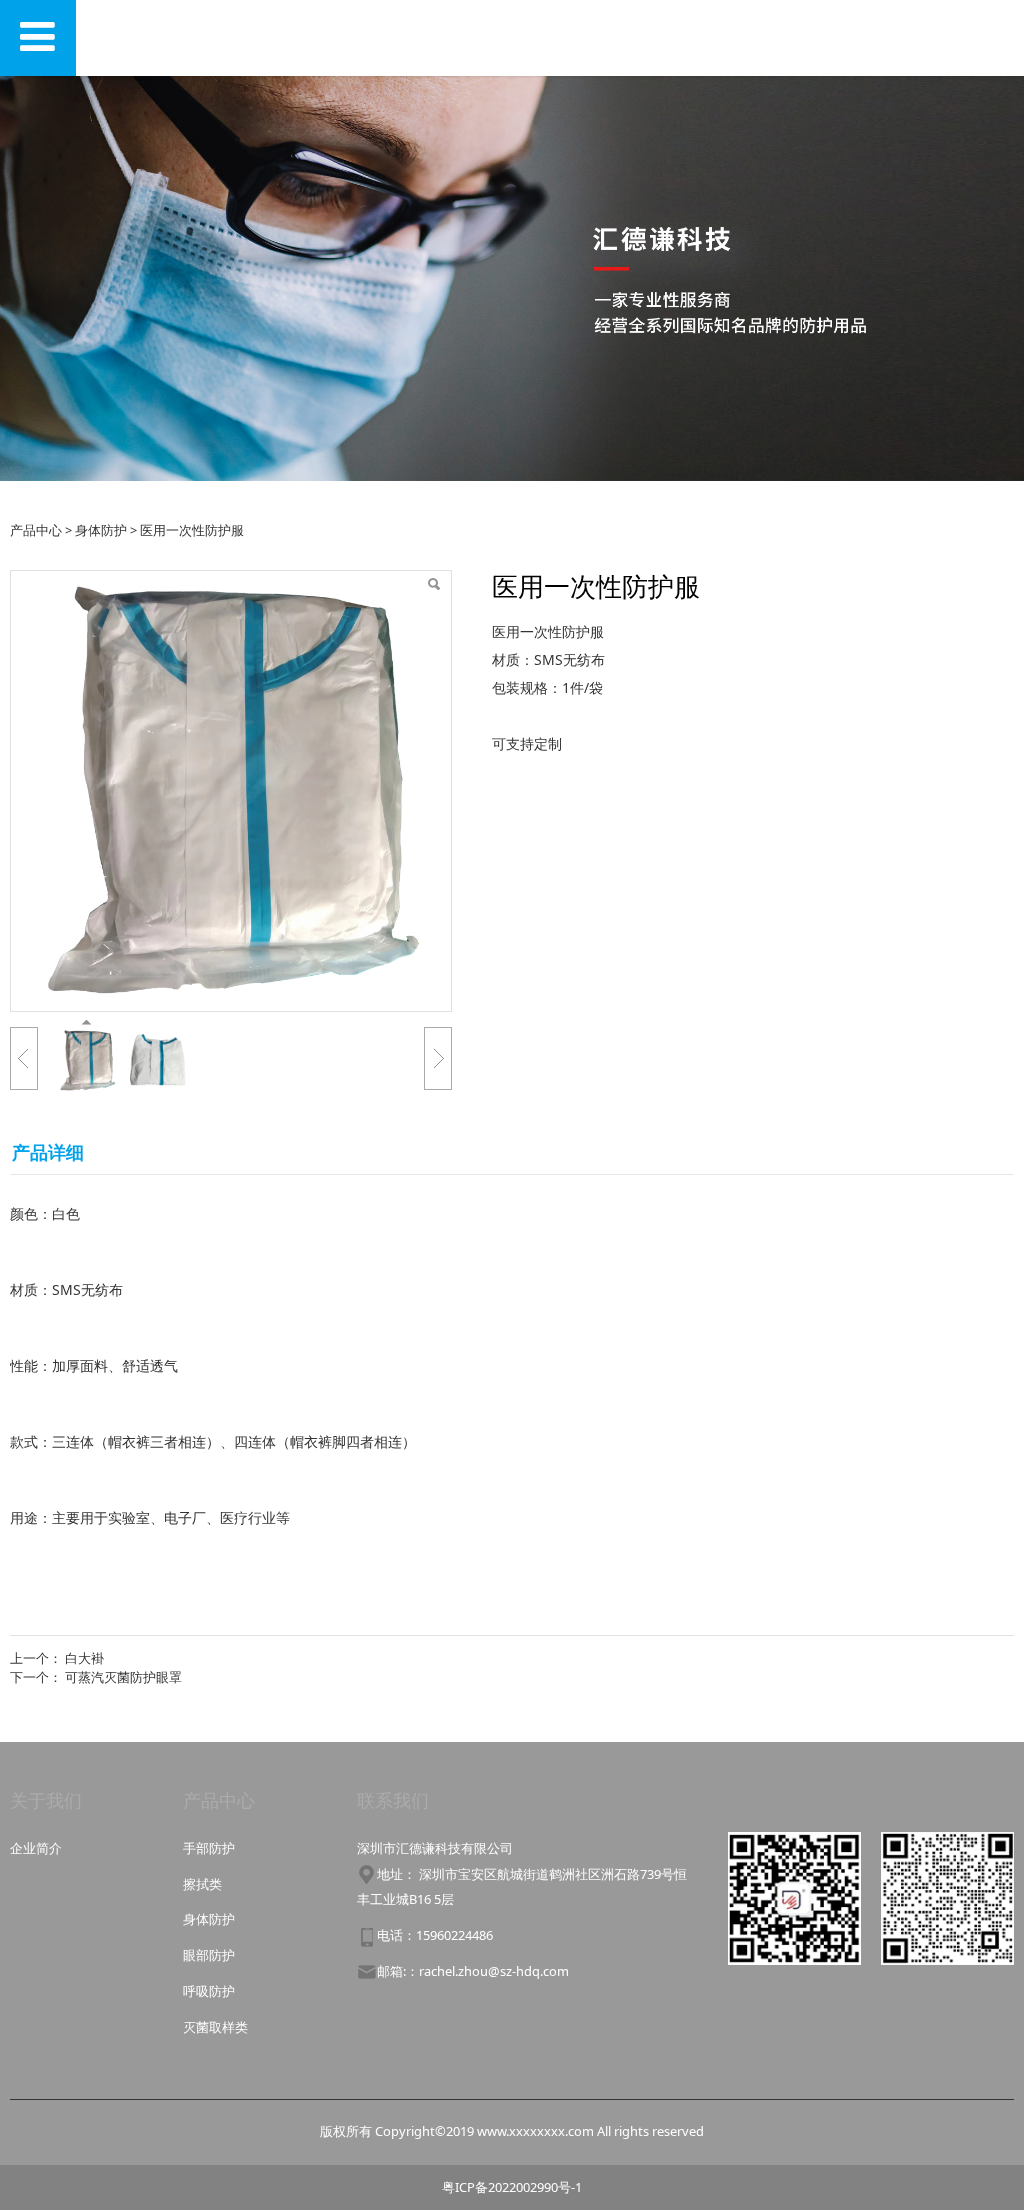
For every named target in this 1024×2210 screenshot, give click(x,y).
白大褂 (84, 1658)
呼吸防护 (209, 1991)
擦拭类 (202, 1884)
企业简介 (36, 1848)
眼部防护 (209, 1955)
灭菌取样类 (215, 2027)
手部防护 (209, 1848)
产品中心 (36, 530)
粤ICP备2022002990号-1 (512, 2187)
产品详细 (48, 1152)
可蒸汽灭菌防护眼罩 (123, 1677)
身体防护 (101, 530)
